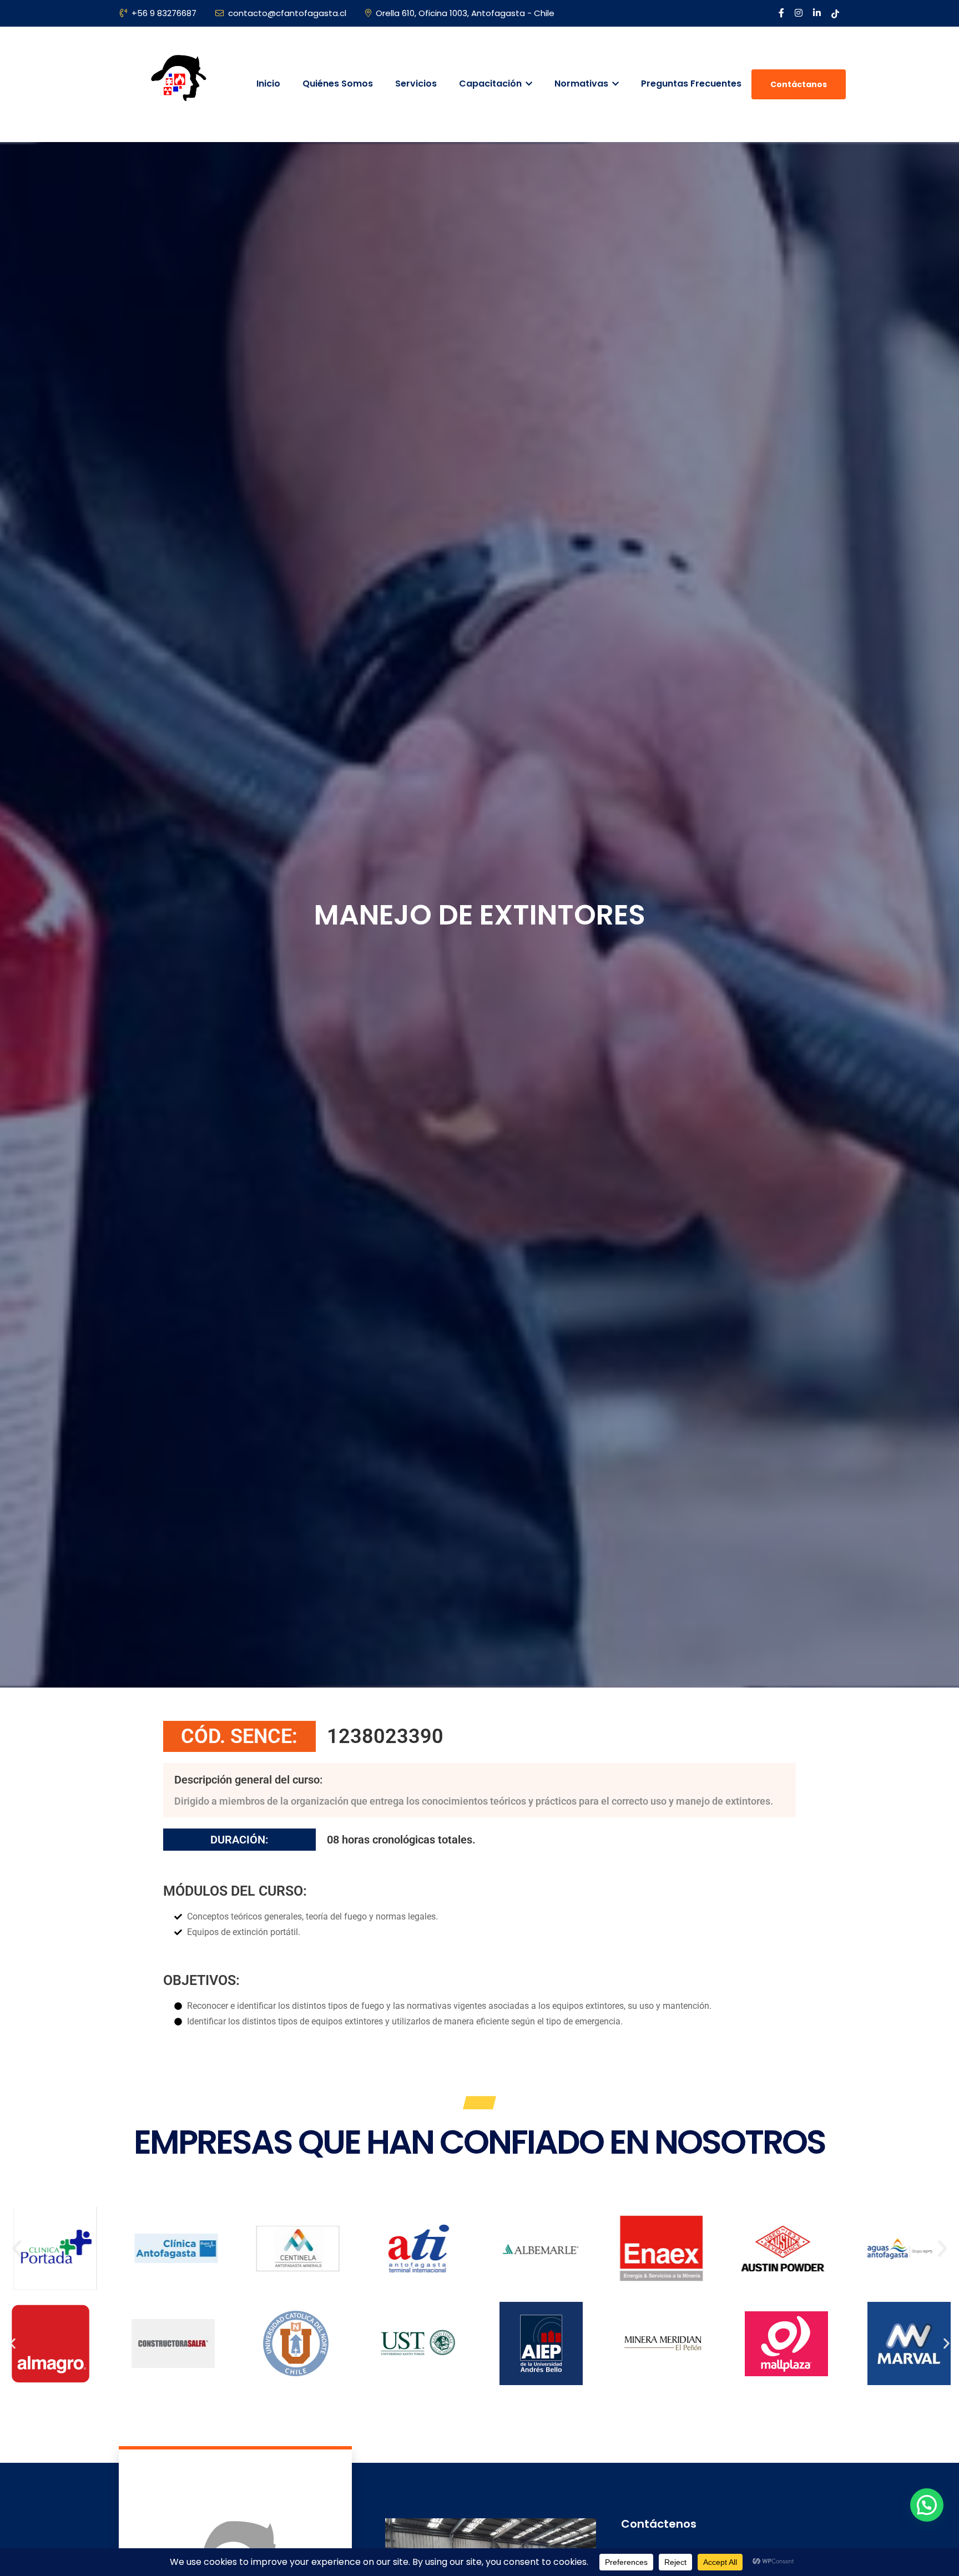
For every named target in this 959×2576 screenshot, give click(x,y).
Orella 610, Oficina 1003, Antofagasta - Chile (465, 13)
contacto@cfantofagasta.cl (287, 13)
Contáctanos (799, 84)
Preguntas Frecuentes (691, 84)
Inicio (268, 84)
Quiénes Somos (338, 84)
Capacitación (491, 84)
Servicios (416, 84)
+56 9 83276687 (164, 13)
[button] (17, 2249)
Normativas (582, 84)
